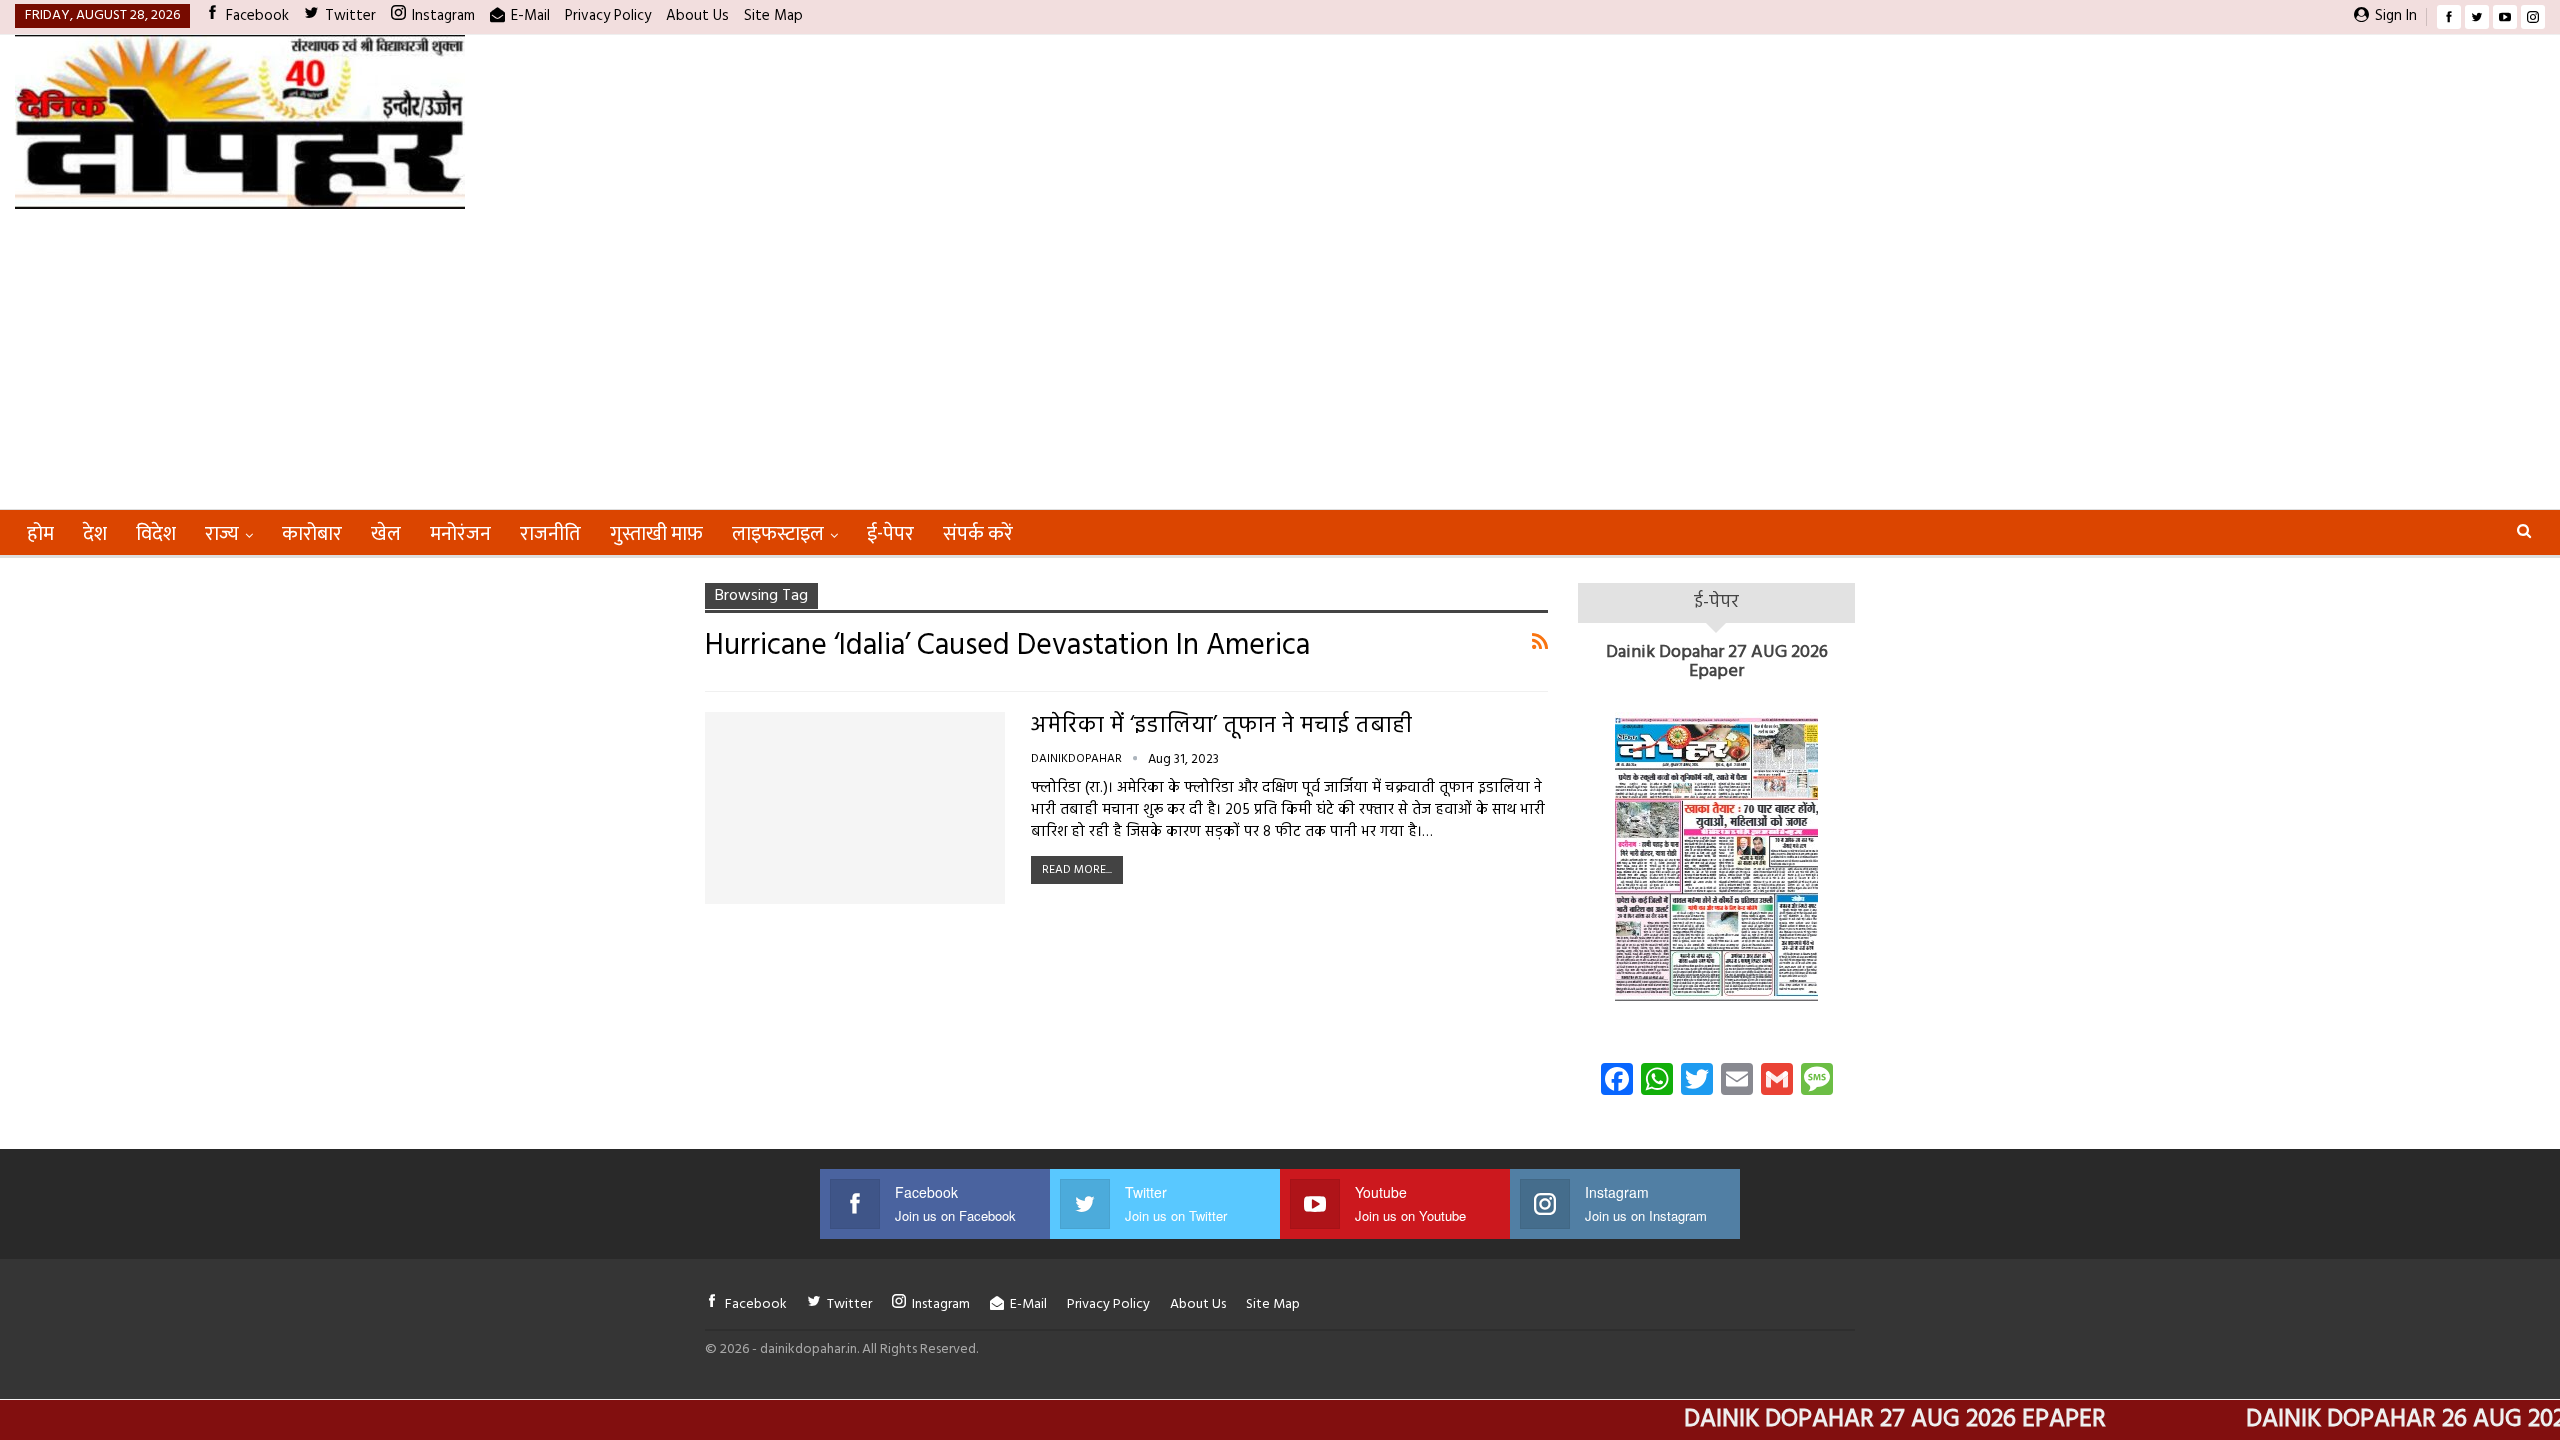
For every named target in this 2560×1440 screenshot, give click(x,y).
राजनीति (550, 534)
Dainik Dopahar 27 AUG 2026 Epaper (1717, 662)
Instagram (443, 16)
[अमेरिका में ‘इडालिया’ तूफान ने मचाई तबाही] (855, 808)
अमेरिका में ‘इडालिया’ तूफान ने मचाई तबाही (1221, 726)
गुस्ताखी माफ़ (656, 534)
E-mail (530, 16)
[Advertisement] (1280, 359)
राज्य (222, 534)
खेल (386, 534)
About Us (697, 16)
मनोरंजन (460, 534)
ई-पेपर (890, 534)
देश (95, 534)
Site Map (773, 16)
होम (40, 534)
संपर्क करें (978, 534)
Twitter (350, 16)
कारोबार (312, 534)
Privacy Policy (608, 16)
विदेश (156, 534)
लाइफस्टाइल (778, 534)
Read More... (1077, 870)
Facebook (257, 16)
